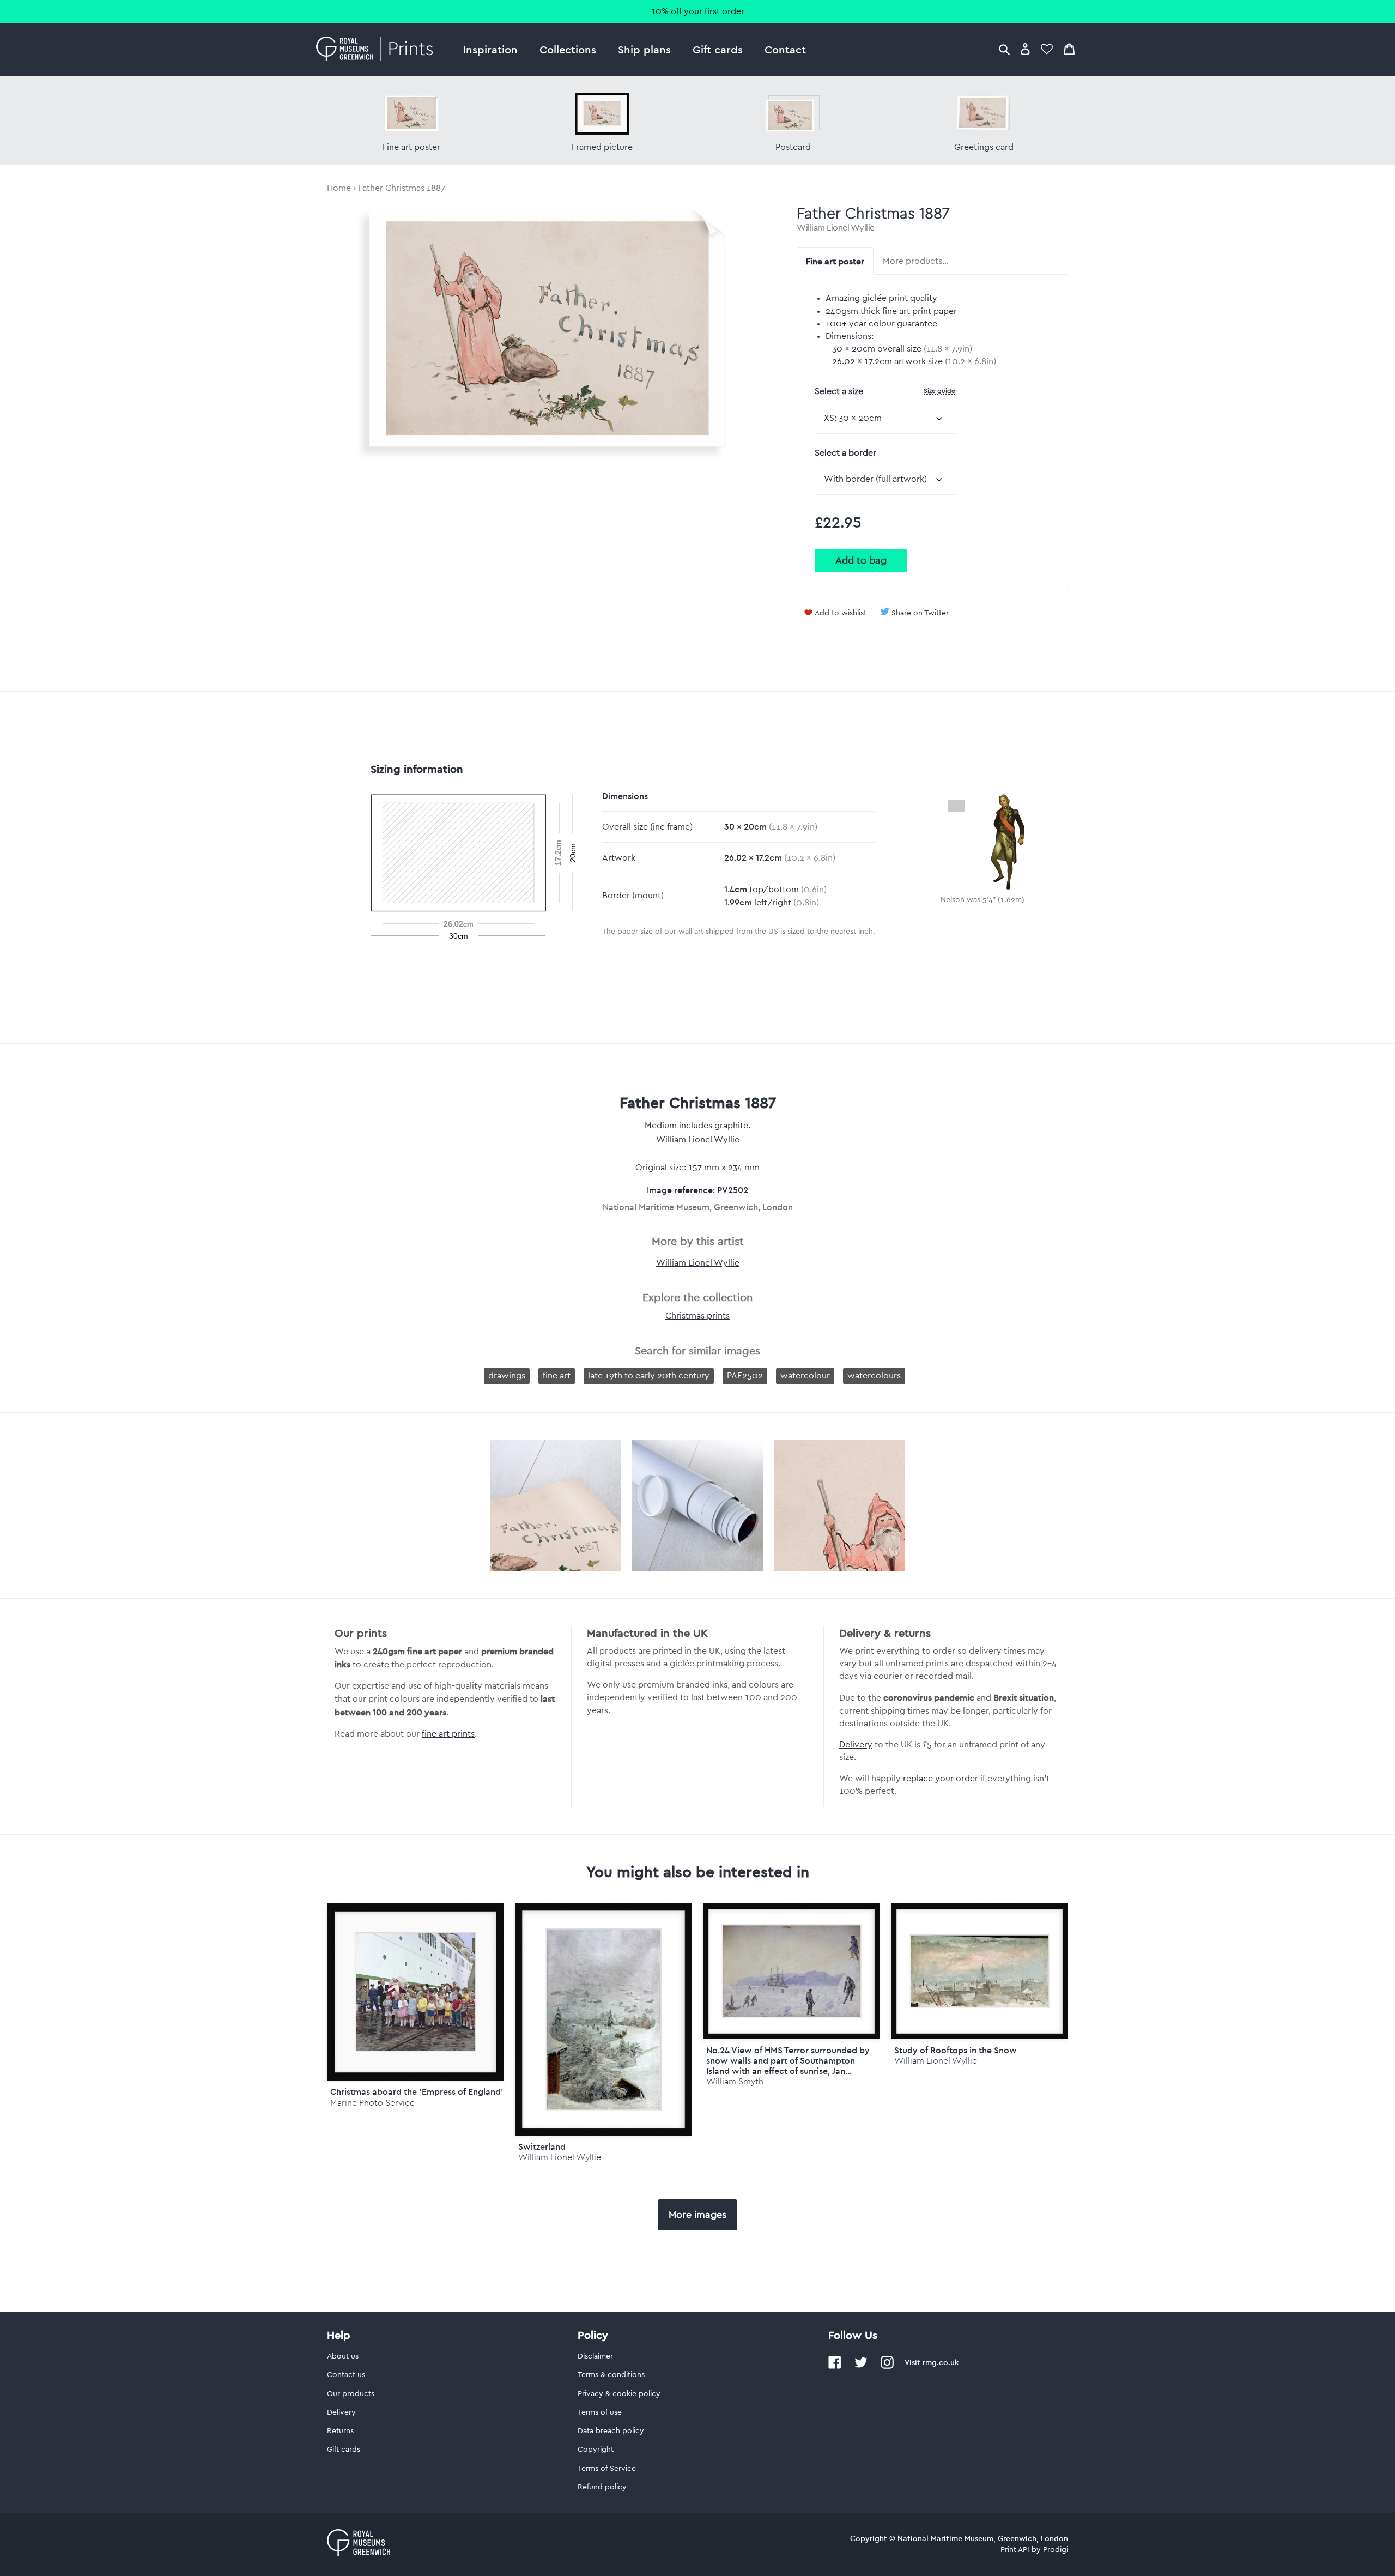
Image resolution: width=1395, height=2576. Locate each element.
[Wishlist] (1047, 49)
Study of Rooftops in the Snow (956, 2050)
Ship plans (644, 49)
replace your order (941, 1779)
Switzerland (542, 2146)
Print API (1015, 2550)
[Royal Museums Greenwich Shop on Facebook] (835, 2367)
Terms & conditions (611, 2375)
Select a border (845, 453)
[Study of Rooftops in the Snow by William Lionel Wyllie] (979, 1971)
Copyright (596, 2450)
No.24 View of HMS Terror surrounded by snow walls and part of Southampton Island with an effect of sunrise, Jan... (788, 2060)
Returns (340, 2431)
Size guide (939, 391)
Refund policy (602, 2487)
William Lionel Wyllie (836, 228)
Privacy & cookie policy (619, 2394)
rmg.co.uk (941, 2362)
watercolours (874, 1376)
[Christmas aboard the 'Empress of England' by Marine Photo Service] (416, 1992)
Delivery (856, 1745)
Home (339, 188)
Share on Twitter (920, 613)
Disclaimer (595, 2356)
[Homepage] (377, 50)
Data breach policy (611, 2431)
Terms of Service (607, 2469)
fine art (557, 1376)
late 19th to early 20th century (649, 1376)
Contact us (346, 2375)
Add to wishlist (841, 613)
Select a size (885, 391)
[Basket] (1069, 49)
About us (343, 2356)
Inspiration (490, 49)
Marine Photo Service (372, 2103)
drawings (507, 1376)
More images (697, 2215)
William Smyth (735, 2081)
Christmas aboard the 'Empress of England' (417, 2091)
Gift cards (718, 49)
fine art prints (448, 1734)
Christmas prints (697, 1316)
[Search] (1004, 49)
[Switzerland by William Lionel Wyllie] (604, 2019)
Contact (785, 49)
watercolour (805, 1376)
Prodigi (1056, 2550)
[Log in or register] (1025, 49)
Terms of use (600, 2412)
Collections (568, 49)
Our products (351, 2394)
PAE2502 (745, 1376)
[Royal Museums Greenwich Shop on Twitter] (861, 2367)
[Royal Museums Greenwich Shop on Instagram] (887, 2367)
